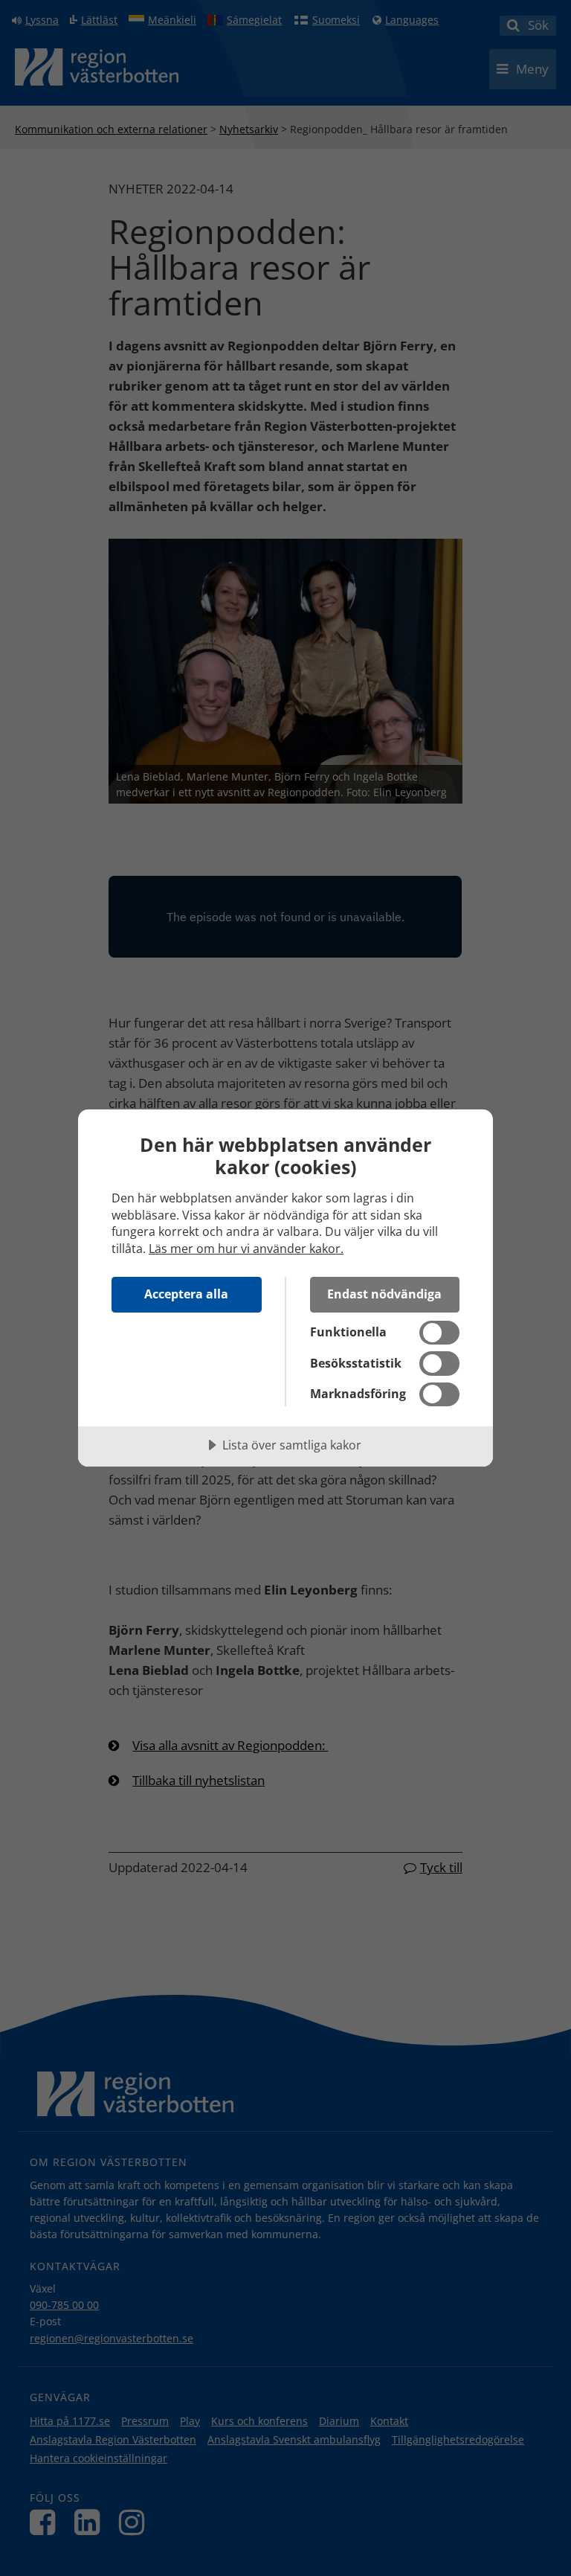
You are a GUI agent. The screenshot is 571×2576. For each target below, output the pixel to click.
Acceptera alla (186, 1294)
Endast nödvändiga (384, 1294)
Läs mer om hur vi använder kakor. (246, 1249)
